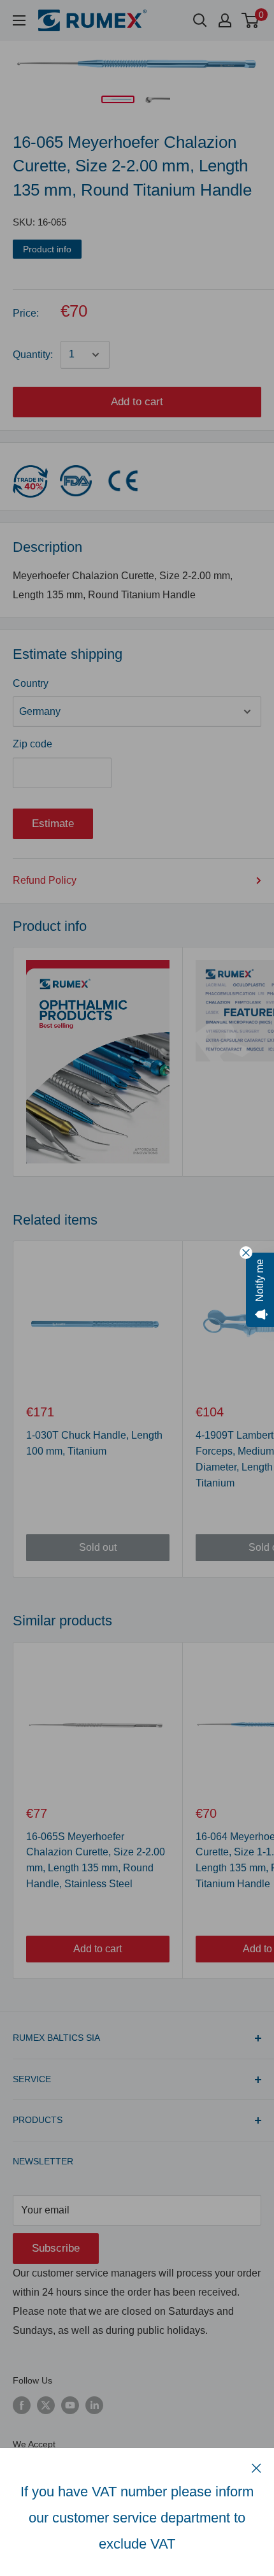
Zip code (32, 744)
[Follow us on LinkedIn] (94, 2405)
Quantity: (33, 355)
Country (31, 683)
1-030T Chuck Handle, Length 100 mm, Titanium (94, 1443)
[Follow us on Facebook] (22, 2405)
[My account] (225, 20)
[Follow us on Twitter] (46, 2405)
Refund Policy (45, 880)
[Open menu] (19, 20)
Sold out (98, 1547)
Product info (47, 249)
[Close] (256, 2468)
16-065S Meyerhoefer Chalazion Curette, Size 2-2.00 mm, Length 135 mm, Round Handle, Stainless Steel (96, 1860)
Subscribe (56, 2248)
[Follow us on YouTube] (70, 2405)
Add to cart (137, 402)
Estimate (53, 824)
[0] (251, 20)
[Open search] (200, 20)
